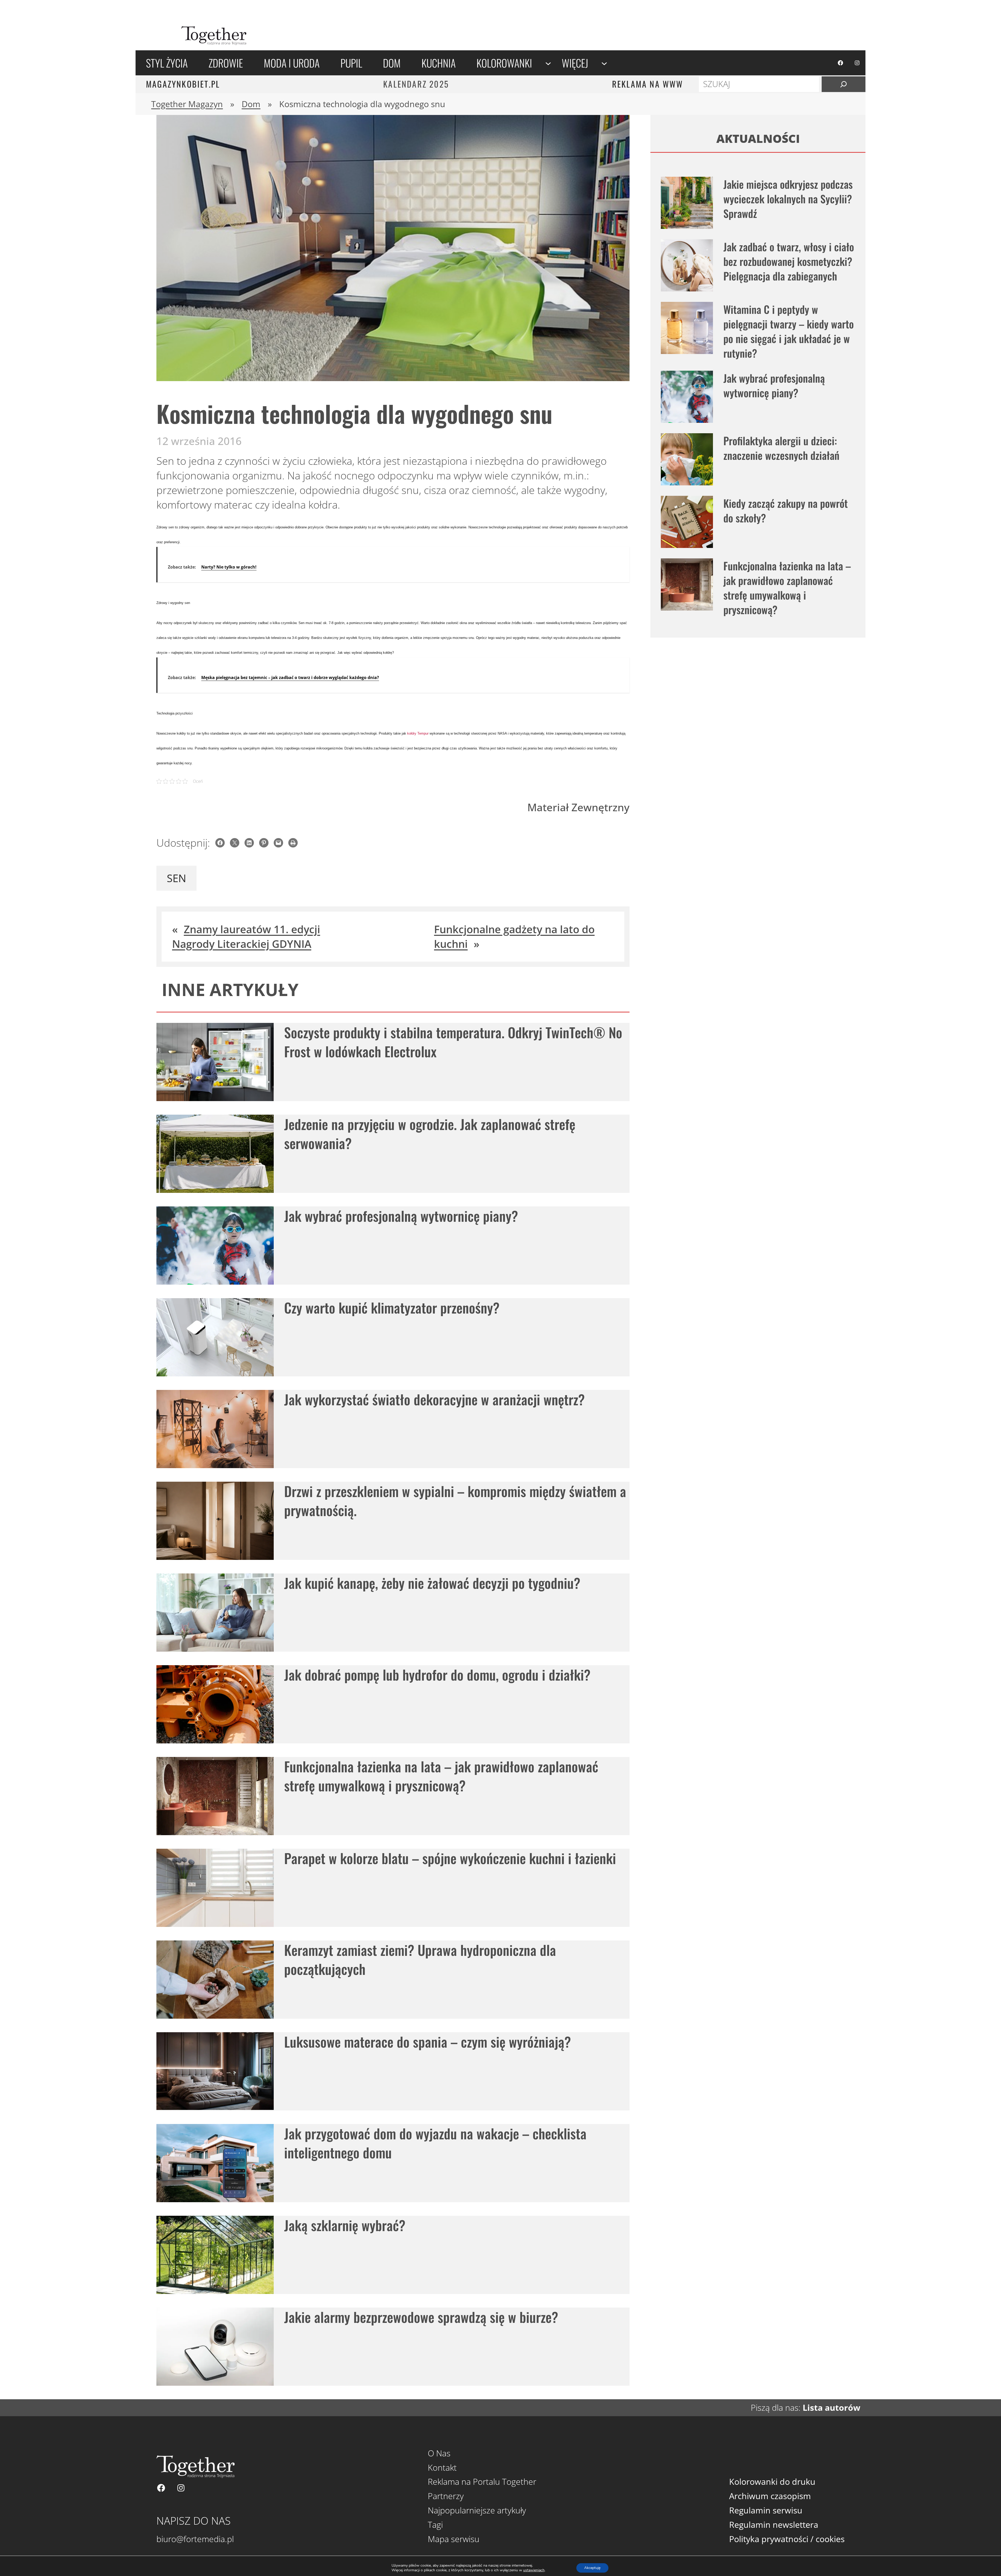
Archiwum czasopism (770, 2496)
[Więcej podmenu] (604, 63)
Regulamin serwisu (766, 2510)
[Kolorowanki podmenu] (548, 63)
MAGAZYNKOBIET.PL (183, 84)
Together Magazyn (187, 104)
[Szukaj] (844, 84)
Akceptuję (592, 2568)
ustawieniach (534, 2570)
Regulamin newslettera (774, 2525)
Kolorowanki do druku (772, 2482)
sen (176, 878)
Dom (251, 104)
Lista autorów (831, 2407)
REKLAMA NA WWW (648, 84)
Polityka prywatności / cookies (787, 2539)
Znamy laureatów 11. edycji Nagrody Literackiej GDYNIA (246, 936)
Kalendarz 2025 (416, 84)
